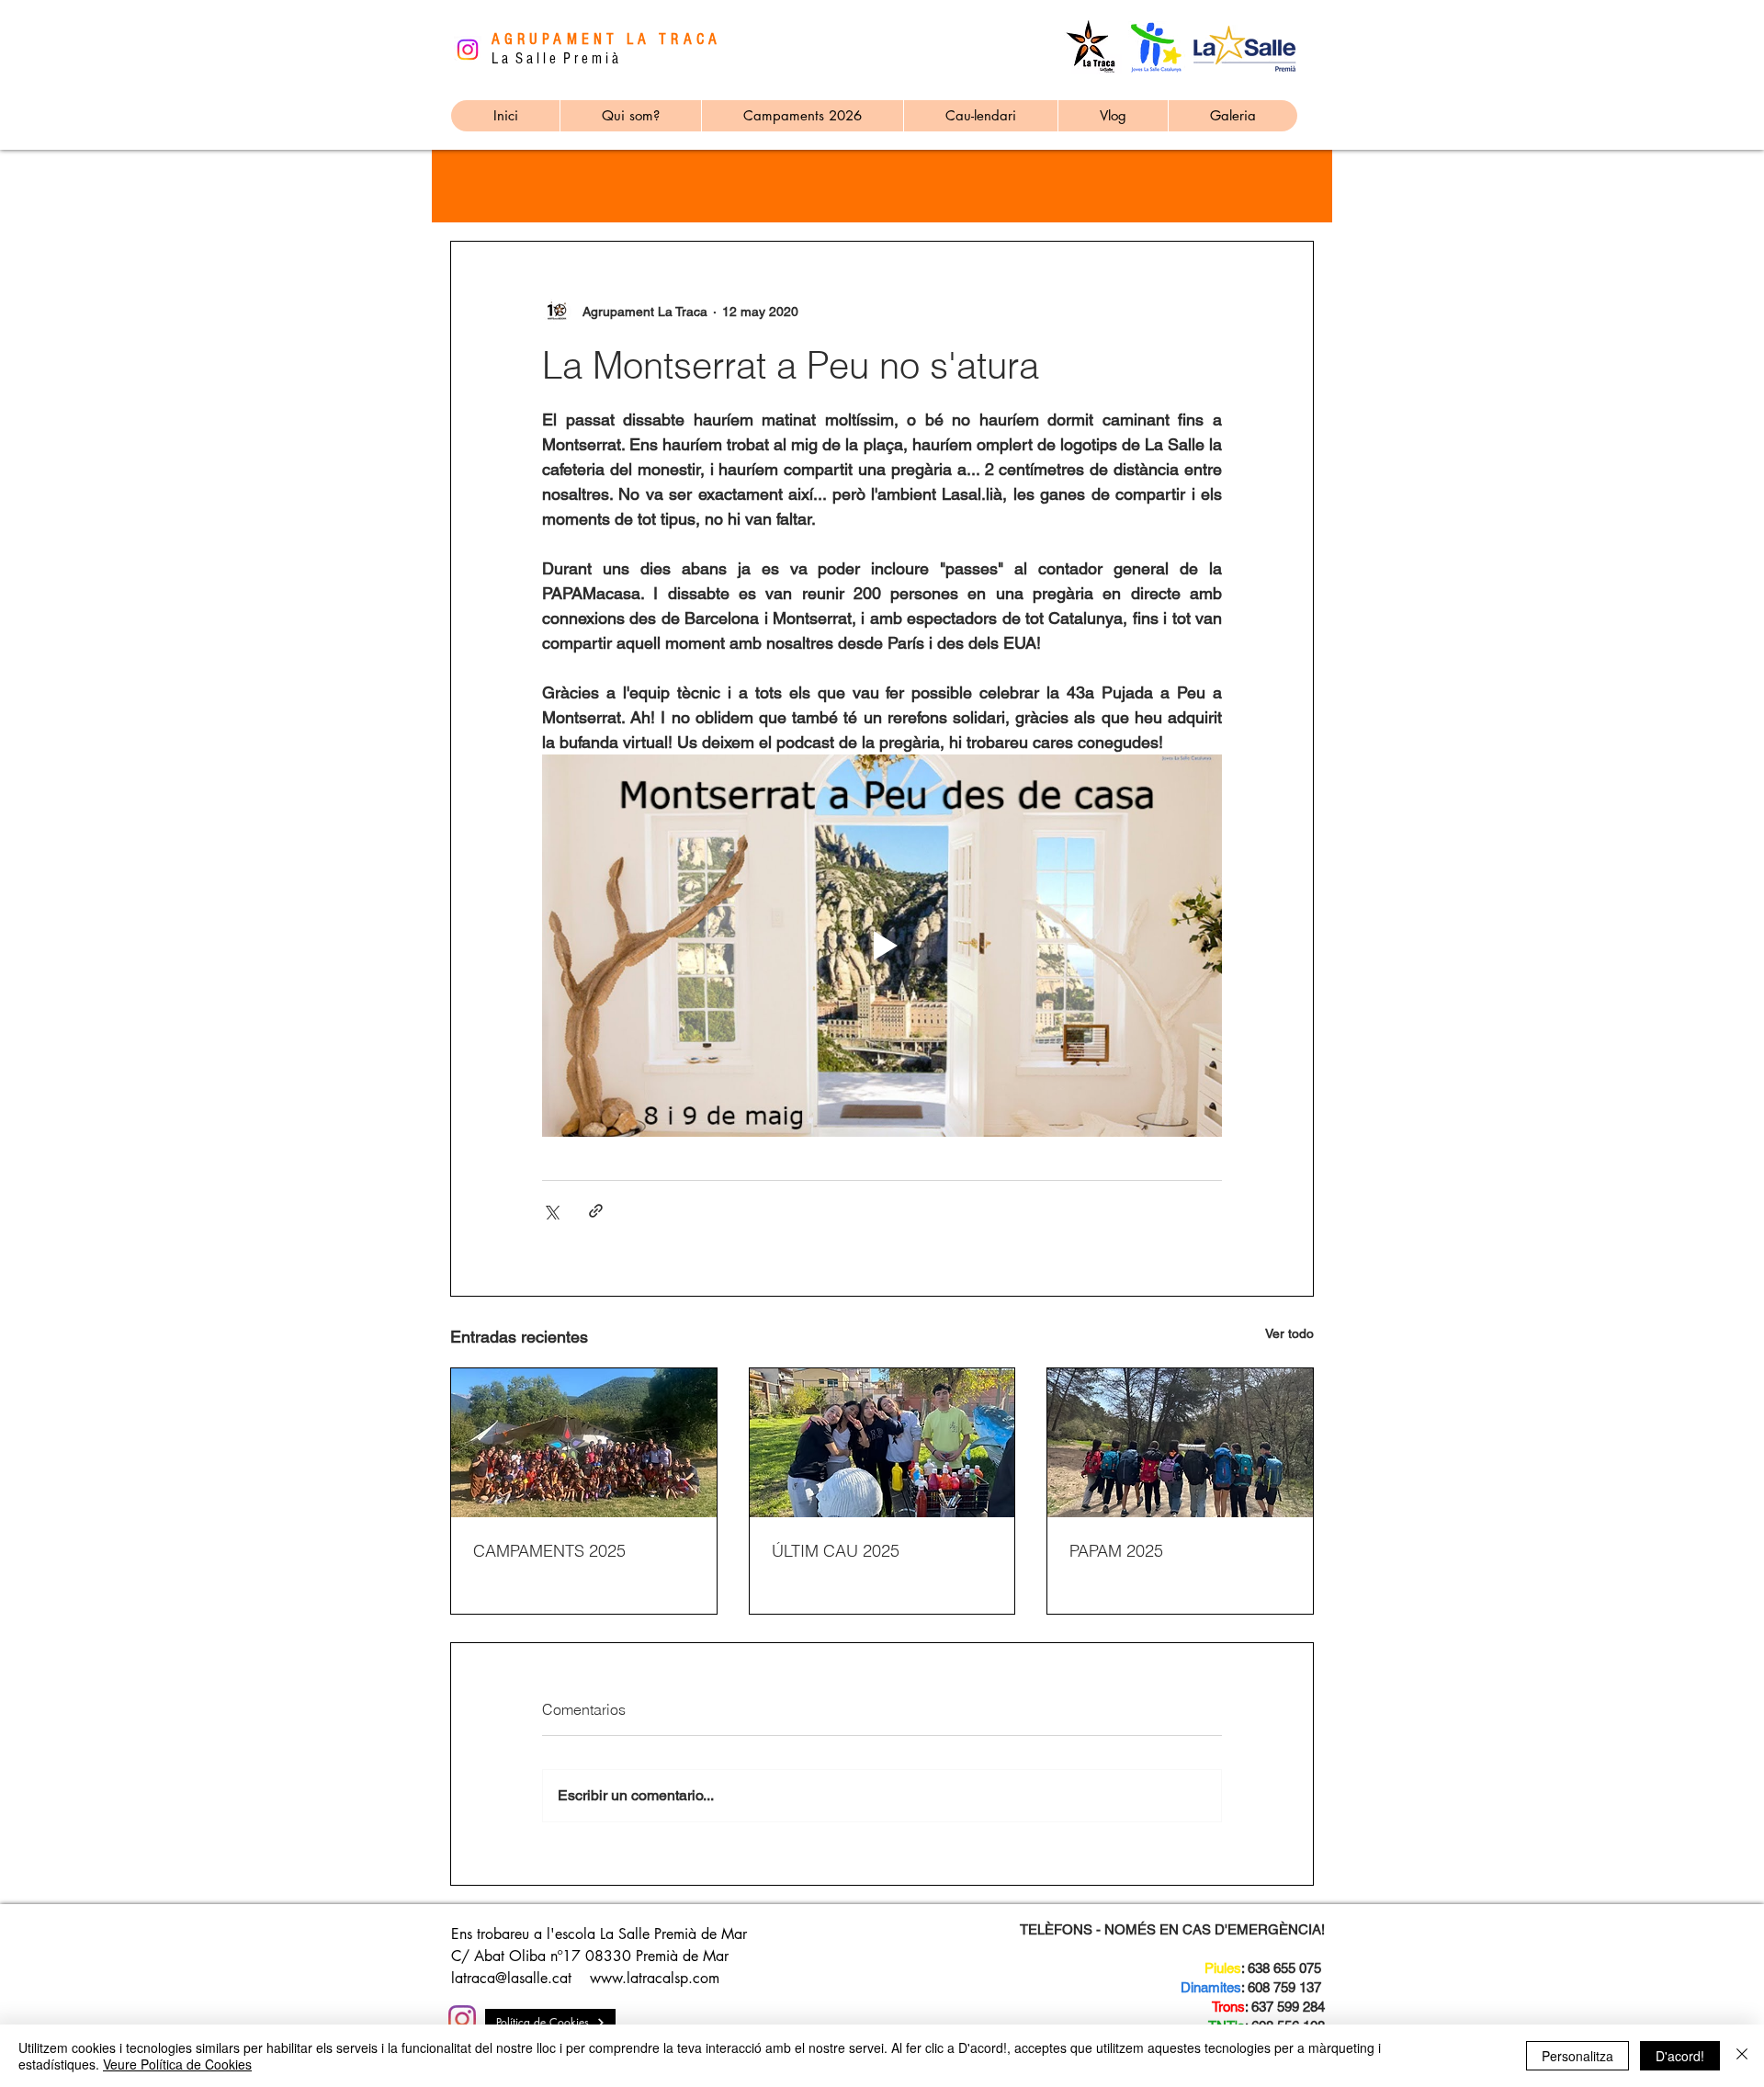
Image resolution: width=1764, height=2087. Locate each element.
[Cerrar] (1742, 2056)
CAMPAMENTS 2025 (549, 1551)
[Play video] (882, 946)
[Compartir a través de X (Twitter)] (551, 1211)
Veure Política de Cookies (177, 2064)
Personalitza (1577, 2056)
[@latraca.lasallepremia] (462, 2019)
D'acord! (1680, 2056)
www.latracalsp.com (655, 1978)
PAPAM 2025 (1116, 1551)
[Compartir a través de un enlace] (596, 1211)
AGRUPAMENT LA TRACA (606, 39)
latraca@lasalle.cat (511, 1978)
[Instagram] (468, 50)
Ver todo (1289, 1333)
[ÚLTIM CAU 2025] (882, 1443)
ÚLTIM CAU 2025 (836, 1551)
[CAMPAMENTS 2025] (584, 1443)
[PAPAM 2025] (1180, 1443)
